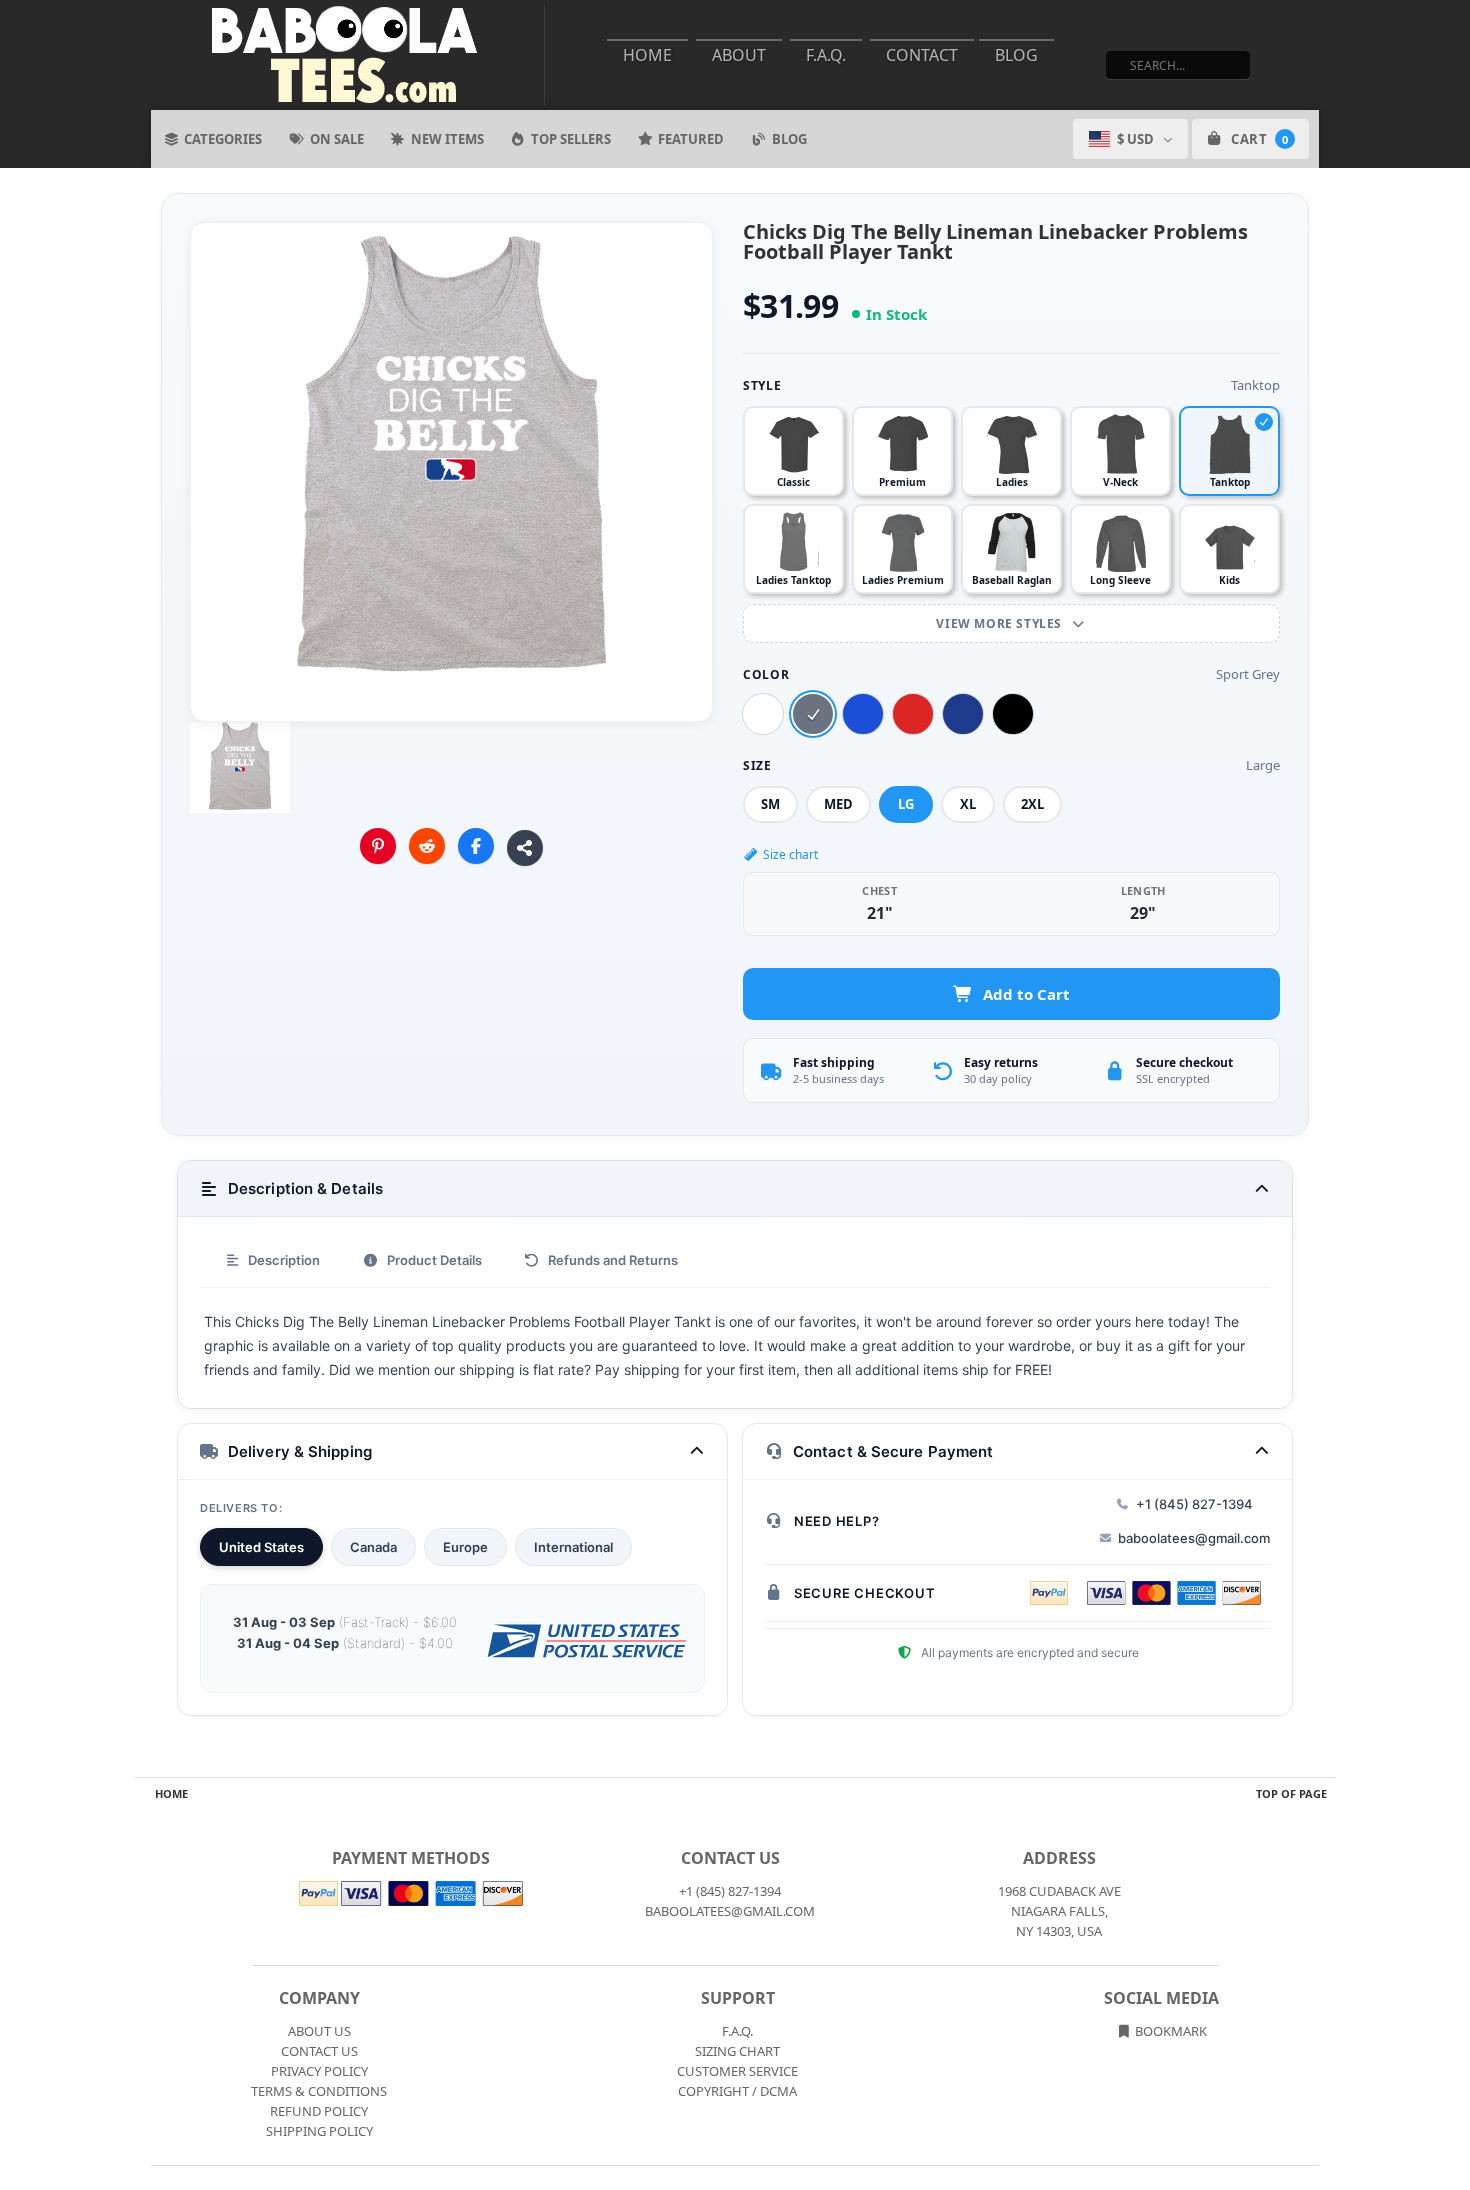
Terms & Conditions (319, 2091)
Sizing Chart (737, 2051)
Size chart (790, 854)
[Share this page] (525, 848)
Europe (465, 1547)
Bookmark (1169, 2031)
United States (261, 1547)
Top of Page (1291, 1793)
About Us (319, 2031)
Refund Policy (319, 2111)
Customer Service (737, 2071)
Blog (1016, 55)
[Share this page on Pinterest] (378, 846)
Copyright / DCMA (737, 2091)
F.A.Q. (826, 55)
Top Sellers (571, 139)
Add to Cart (1026, 994)
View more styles (1000, 623)
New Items (447, 139)
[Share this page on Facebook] (476, 846)
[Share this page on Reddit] (427, 846)
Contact (922, 55)
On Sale (337, 139)
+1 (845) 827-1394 (1194, 1504)
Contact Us (319, 2051)
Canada (373, 1547)
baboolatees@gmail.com (1194, 1538)
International (573, 1547)
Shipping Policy (319, 2131)
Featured (691, 139)
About (739, 55)
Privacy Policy (319, 2071)
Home (647, 55)
